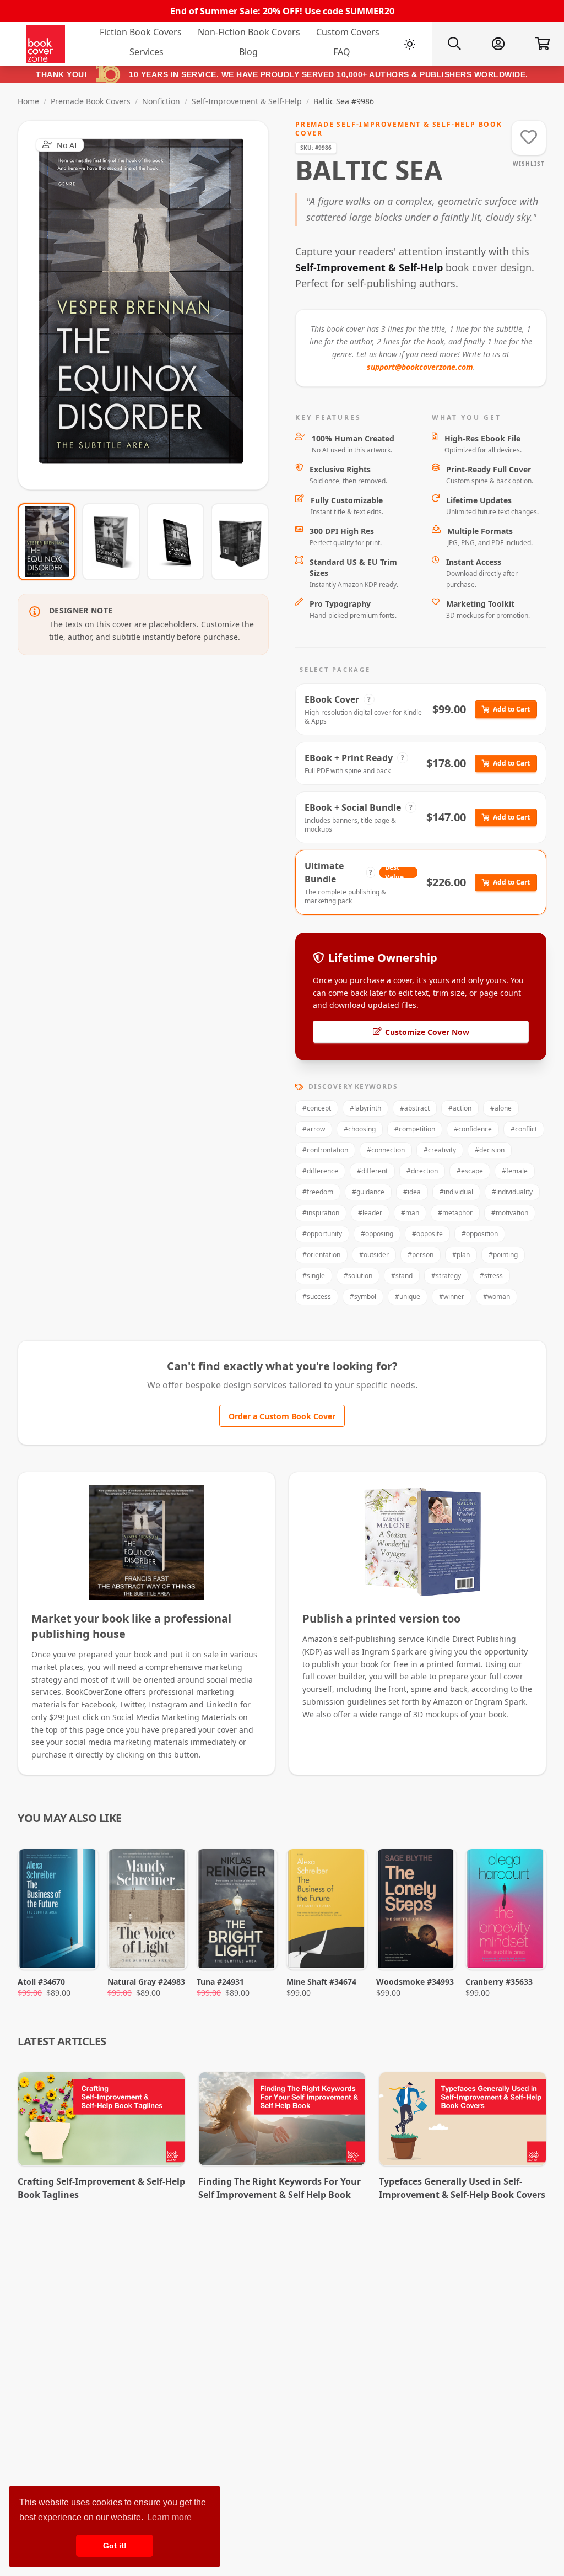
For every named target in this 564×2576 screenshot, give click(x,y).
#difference (320, 1171)
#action (460, 1108)
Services (147, 52)
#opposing (377, 1234)
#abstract (415, 1108)
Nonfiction (161, 101)
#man (410, 1213)
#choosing (360, 1129)
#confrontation (325, 1150)
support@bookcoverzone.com (420, 367)
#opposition (480, 1234)
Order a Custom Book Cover (282, 1416)
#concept (317, 1108)
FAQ (342, 52)
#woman (497, 1297)
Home (28, 101)
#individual (456, 1192)
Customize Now (150, 305)
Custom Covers (348, 32)
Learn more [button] (169, 2517)
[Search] (454, 44)
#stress (491, 1276)
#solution (358, 1276)
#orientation (321, 1255)
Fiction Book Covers (141, 32)
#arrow (314, 1129)
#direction (422, 1171)
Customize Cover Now (427, 1032)
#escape (470, 1171)
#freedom (318, 1192)
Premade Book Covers (91, 101)
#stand (402, 1276)
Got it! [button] (115, 2546)
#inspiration (321, 1213)
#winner (452, 1297)
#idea (412, 1192)
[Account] (498, 44)
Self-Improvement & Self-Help (247, 101)
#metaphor (455, 1213)
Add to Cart (511, 709)
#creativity (440, 1150)
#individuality (512, 1192)
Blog (248, 52)
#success (317, 1297)
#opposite (427, 1234)
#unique (408, 1297)
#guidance (368, 1192)
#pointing (503, 1255)
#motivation (510, 1213)
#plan (461, 1255)
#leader (370, 1213)
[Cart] (542, 44)
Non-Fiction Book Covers (249, 32)
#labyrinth (365, 1108)
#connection (386, 1150)
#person (421, 1255)
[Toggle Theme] (410, 44)
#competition (415, 1129)
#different (372, 1171)
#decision (490, 1150)
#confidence (473, 1129)
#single (314, 1276)
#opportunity (322, 1234)
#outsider (374, 1255)
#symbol (363, 1297)
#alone (501, 1108)
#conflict (524, 1129)
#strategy (446, 1276)
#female (515, 1171)
